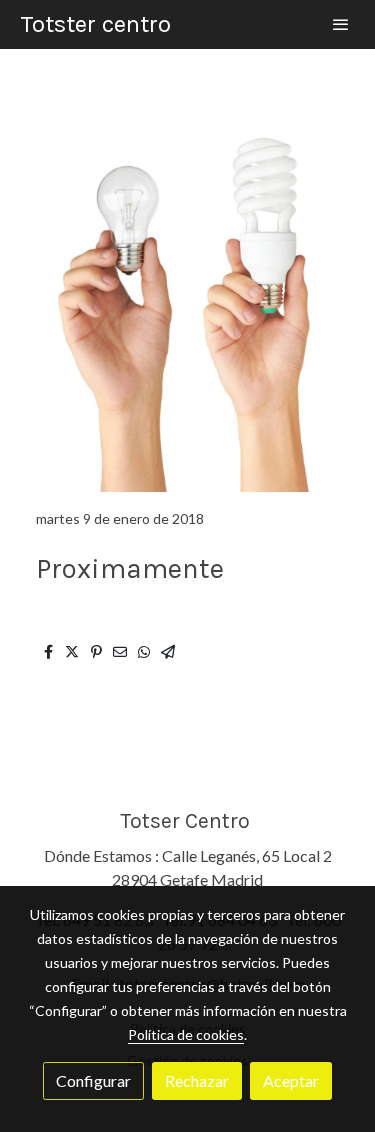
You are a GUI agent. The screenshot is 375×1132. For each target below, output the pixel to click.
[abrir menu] (341, 24)
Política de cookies (186, 1034)
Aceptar (291, 1080)
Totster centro (95, 24)
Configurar (93, 1080)
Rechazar (197, 1080)
